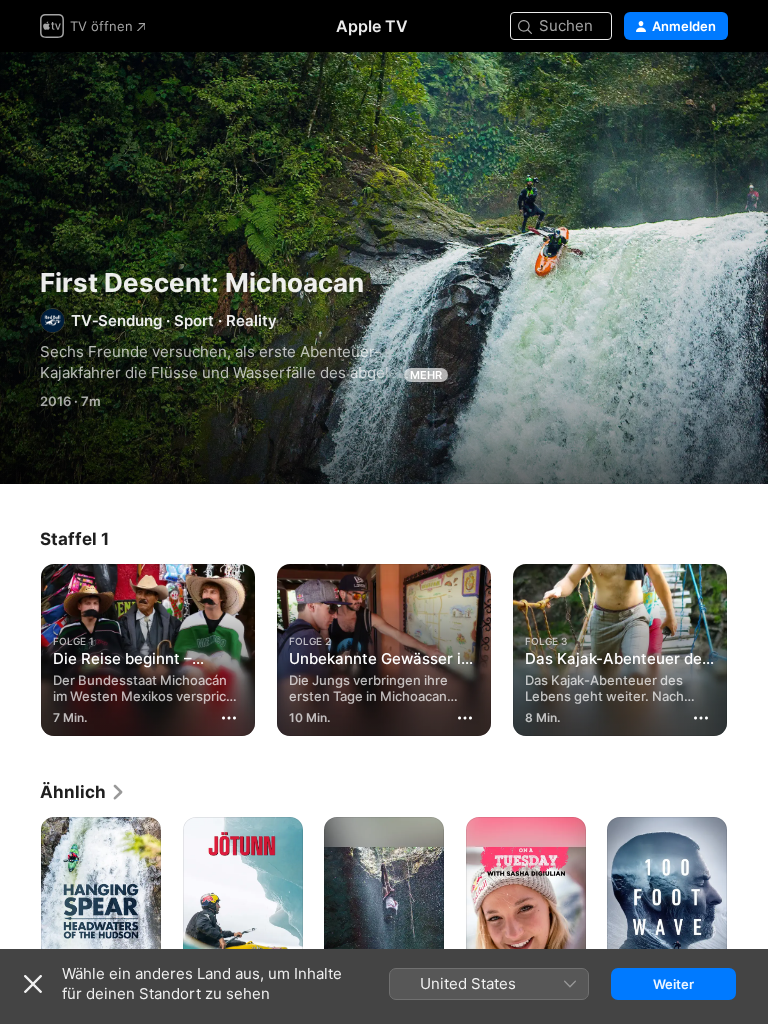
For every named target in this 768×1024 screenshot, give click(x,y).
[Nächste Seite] (748, 646)
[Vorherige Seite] (20, 646)
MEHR (426, 375)
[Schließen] (33, 984)
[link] (83, 792)
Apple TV (372, 26)
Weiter (673, 984)
